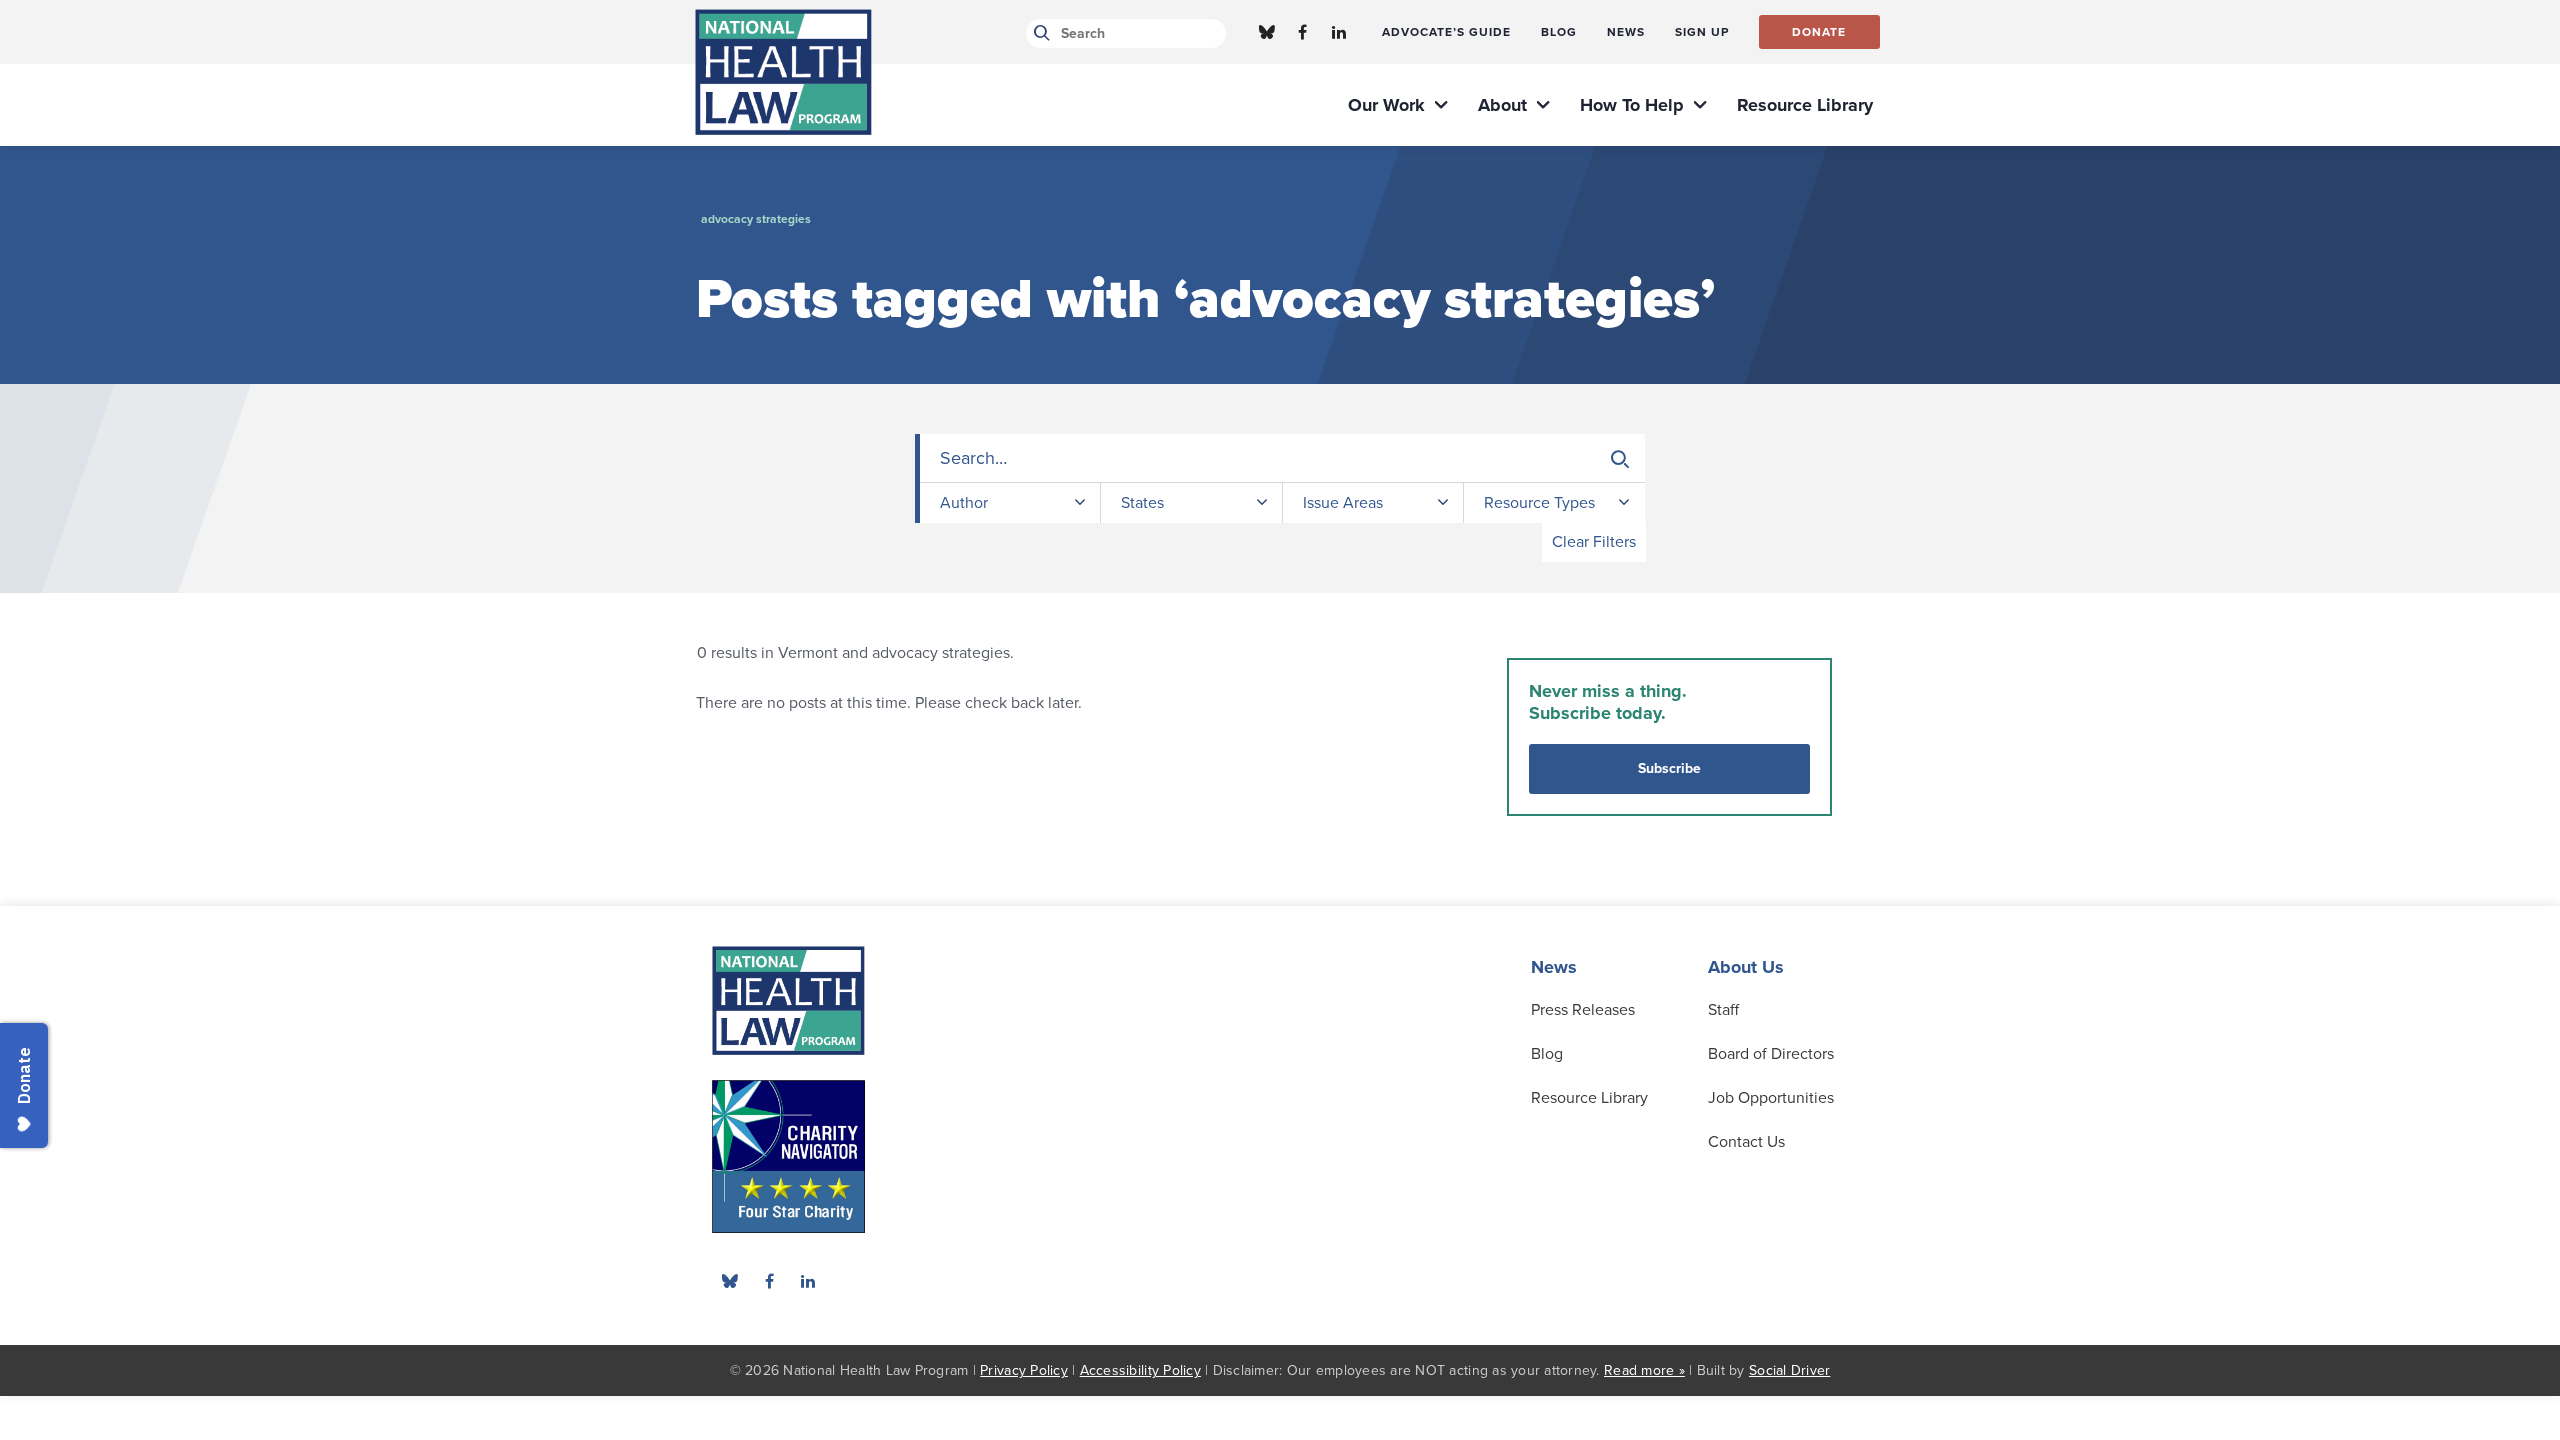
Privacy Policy (1024, 1370)
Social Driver (1789, 1370)
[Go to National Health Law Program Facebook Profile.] (1303, 32)
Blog (1547, 1054)
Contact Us (1746, 1142)
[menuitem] (1446, 32)
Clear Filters (1594, 542)
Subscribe (1669, 768)
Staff (1723, 1010)
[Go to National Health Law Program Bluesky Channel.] (1267, 32)
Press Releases (1583, 1010)
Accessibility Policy (1140, 1370)
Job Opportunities (1771, 1098)
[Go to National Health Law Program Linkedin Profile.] (1339, 32)
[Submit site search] (1038, 33)
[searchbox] (1282, 458)
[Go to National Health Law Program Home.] (783, 72)
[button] (1620, 459)
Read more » (1644, 1370)
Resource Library (1589, 1098)
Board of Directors (1771, 1054)
